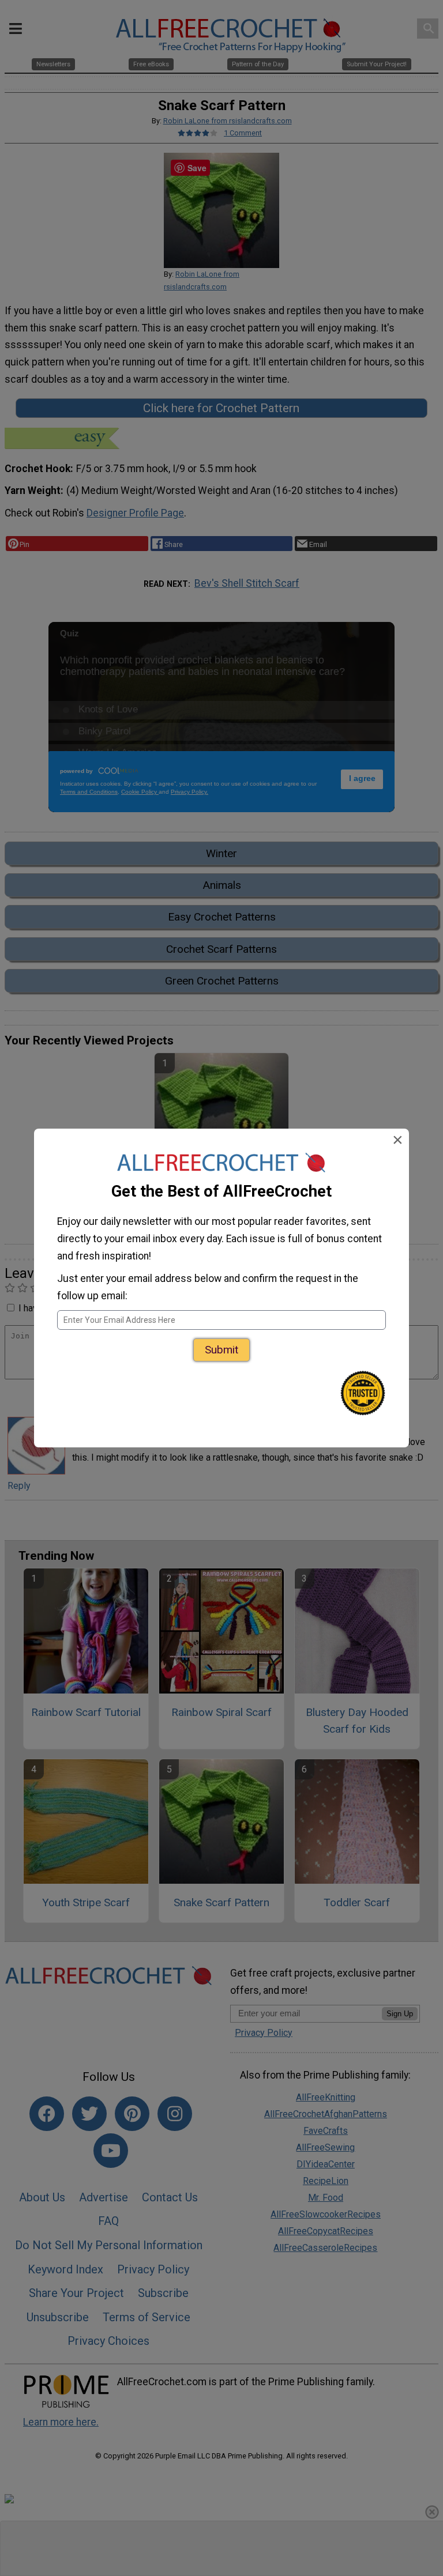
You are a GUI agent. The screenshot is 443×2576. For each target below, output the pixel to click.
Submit (221, 1350)
